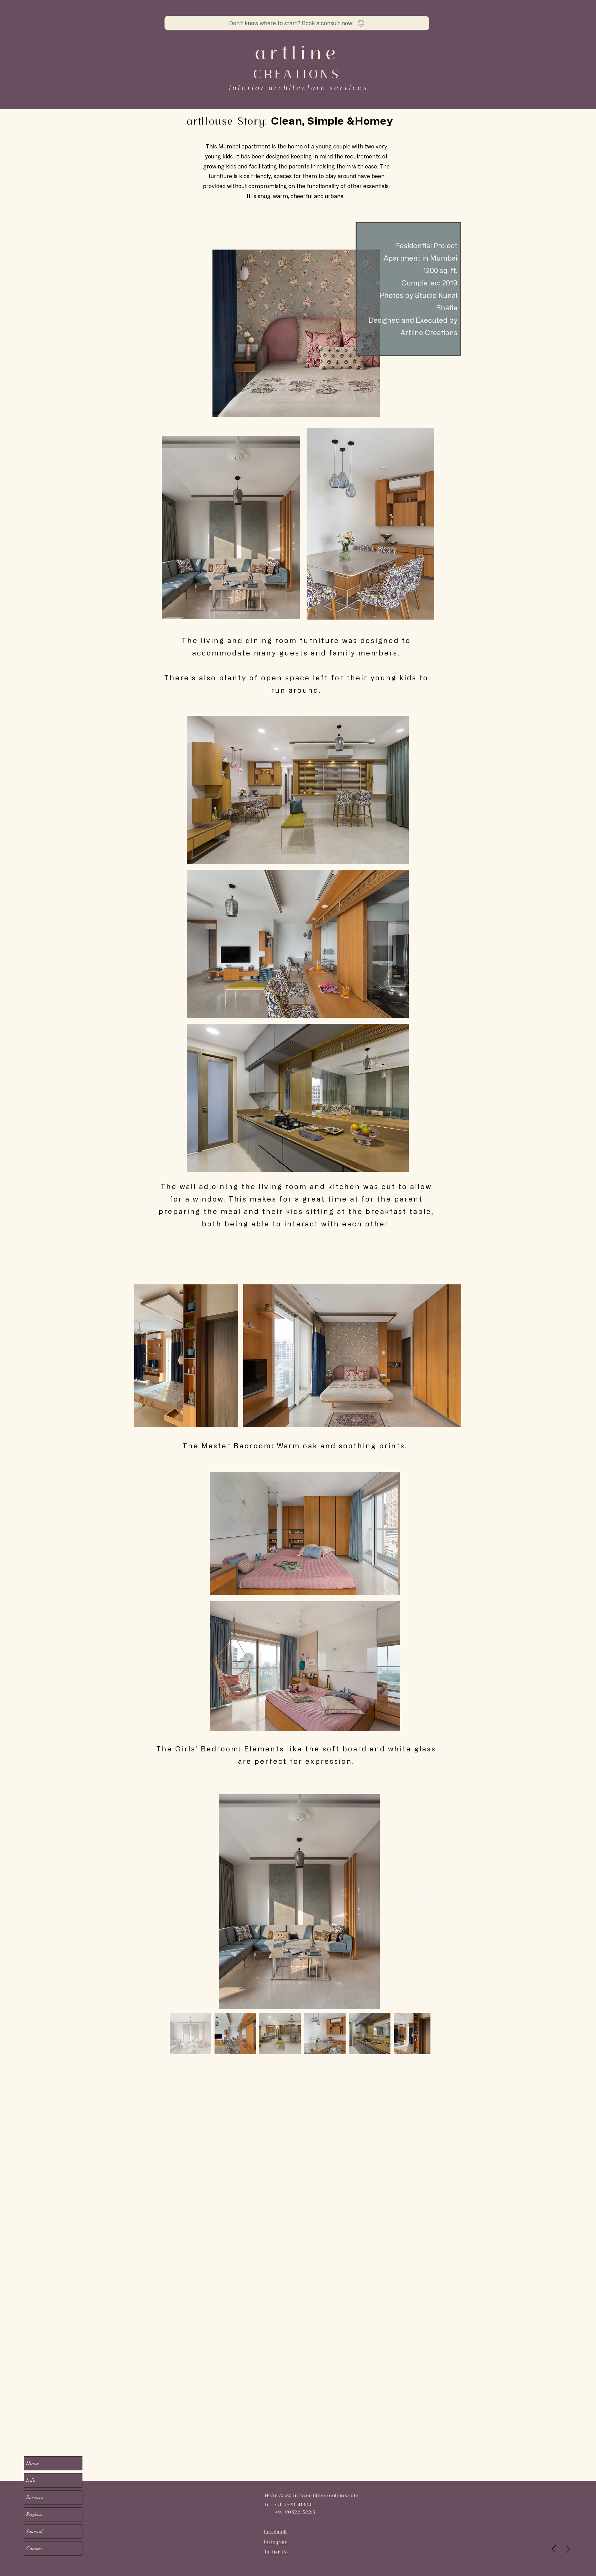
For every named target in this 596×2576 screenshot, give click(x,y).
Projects (34, 2514)
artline (297, 53)
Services (35, 2497)
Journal (34, 2531)
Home (32, 2463)
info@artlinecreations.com (326, 2495)
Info (31, 2480)
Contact (34, 2548)
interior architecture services (298, 88)
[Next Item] (419, 1902)
